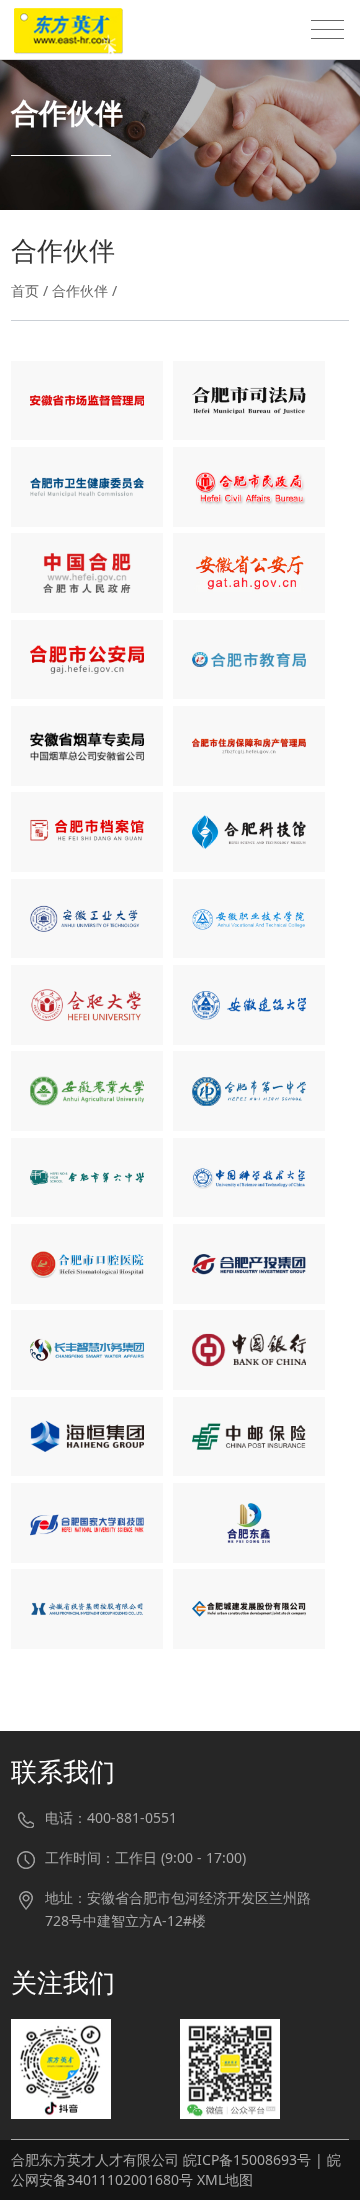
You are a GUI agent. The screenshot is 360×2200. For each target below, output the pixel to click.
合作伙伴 (80, 290)
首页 (25, 290)
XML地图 (225, 2179)
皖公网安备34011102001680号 (176, 2169)
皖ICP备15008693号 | (255, 2159)
